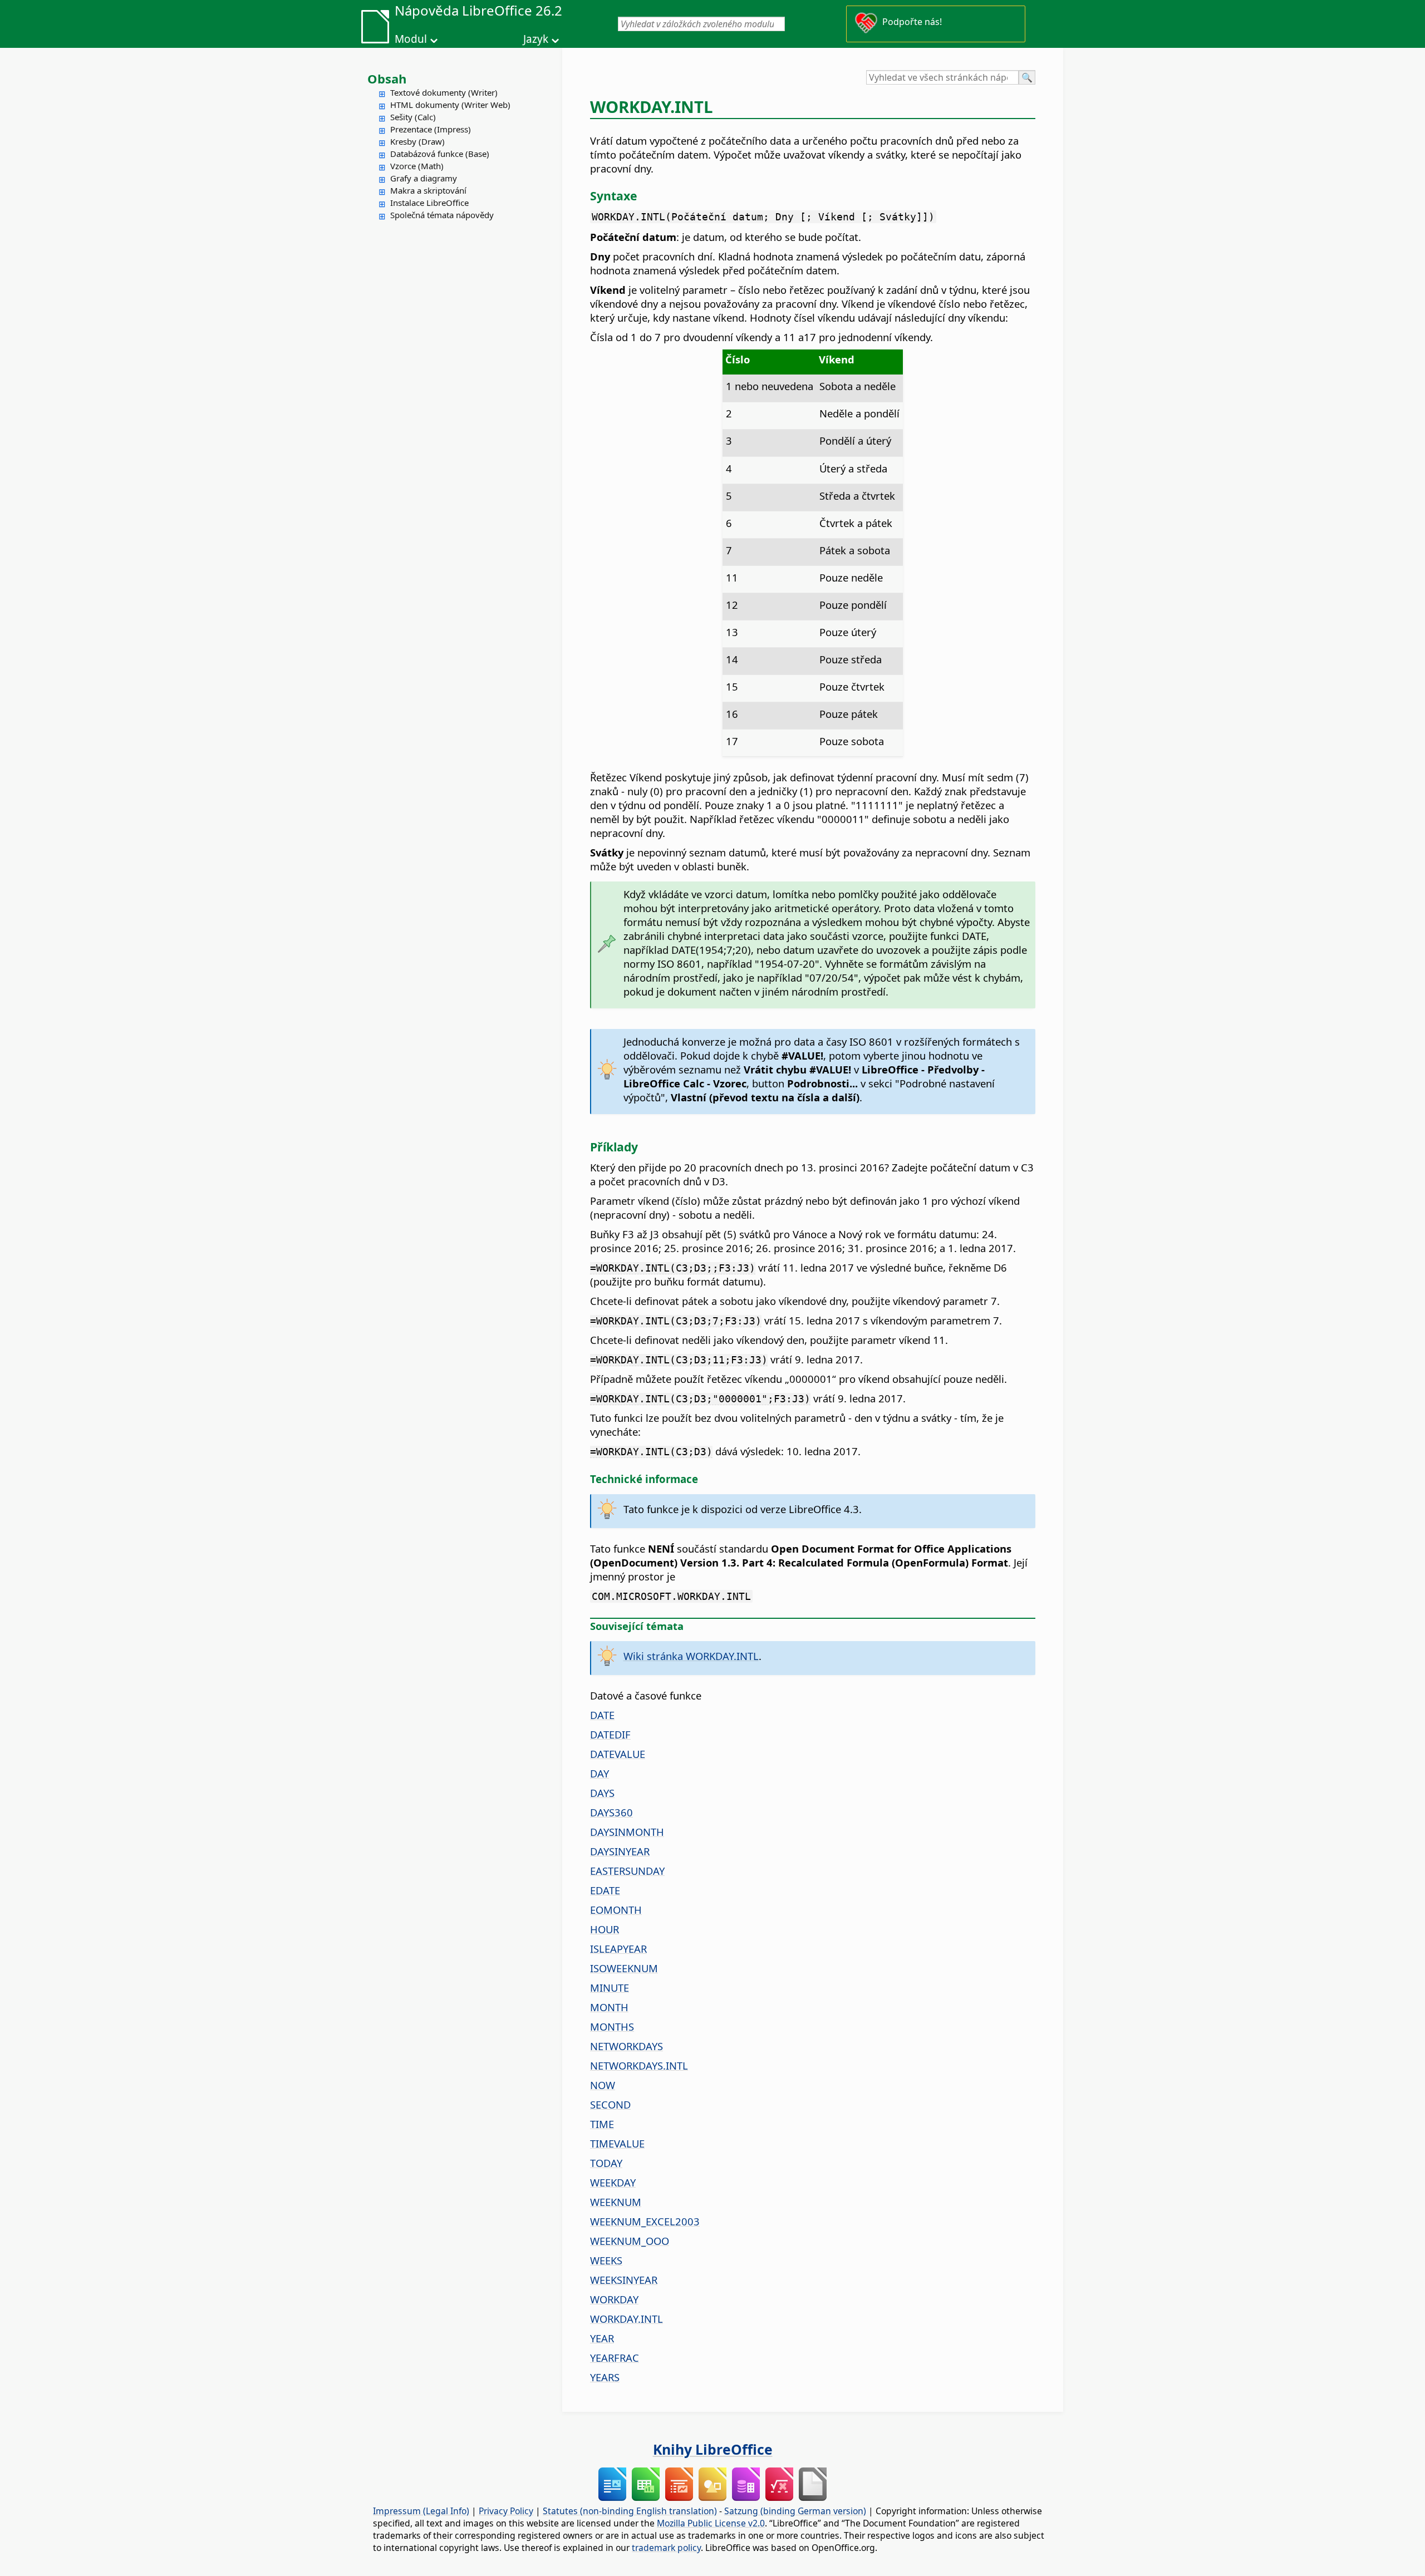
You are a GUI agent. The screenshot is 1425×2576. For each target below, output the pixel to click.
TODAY (606, 2163)
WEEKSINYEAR (624, 2280)
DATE (602, 1715)
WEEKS (606, 2260)
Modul (411, 39)
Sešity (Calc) (413, 117)
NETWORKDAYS (626, 2046)
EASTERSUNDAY (627, 1871)
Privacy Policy (506, 2511)
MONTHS (612, 2026)
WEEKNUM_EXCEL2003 (645, 2221)
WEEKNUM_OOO (630, 2241)
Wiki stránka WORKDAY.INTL (691, 1656)
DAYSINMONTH (627, 1832)
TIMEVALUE (617, 2143)
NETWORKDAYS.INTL (639, 2065)
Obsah (387, 78)
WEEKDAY (613, 2182)
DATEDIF (610, 1734)
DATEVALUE (618, 1754)
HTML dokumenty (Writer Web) (450, 105)
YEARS (605, 2377)
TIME (602, 2124)
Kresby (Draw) (417, 141)
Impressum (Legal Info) (421, 2511)
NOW (603, 2085)
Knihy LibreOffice (713, 2449)
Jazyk (536, 39)
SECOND (610, 2104)
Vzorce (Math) (417, 166)
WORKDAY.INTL (626, 2319)
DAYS (602, 1793)
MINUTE (610, 1988)
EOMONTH (616, 1910)
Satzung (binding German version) (795, 2511)
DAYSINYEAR (620, 1851)
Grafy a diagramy (424, 178)
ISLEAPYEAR (618, 1949)
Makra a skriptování (428, 190)
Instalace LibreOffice (429, 203)
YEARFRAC (615, 2358)
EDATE (605, 1890)
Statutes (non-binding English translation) (630, 2511)
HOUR (605, 1929)
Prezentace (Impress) (431, 129)
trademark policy (666, 2548)
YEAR (602, 2338)
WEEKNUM (616, 2202)
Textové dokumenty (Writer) (444, 92)
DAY (600, 1773)
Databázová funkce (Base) (440, 154)
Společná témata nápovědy (442, 215)
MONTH (609, 2007)
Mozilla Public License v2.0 (711, 2523)
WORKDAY (614, 2299)
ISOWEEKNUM (624, 1968)
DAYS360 (611, 1812)
